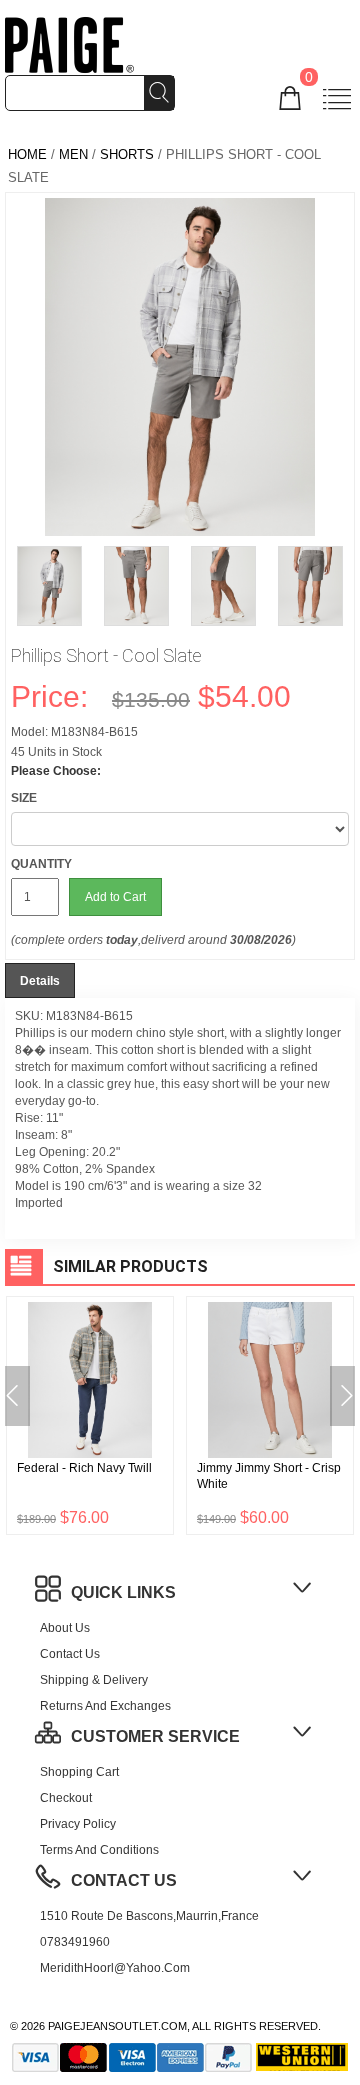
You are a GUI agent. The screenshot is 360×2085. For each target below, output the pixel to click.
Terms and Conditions (99, 1850)
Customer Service (155, 1736)
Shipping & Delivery (94, 1680)
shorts (127, 154)
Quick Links (123, 1592)
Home (27, 154)
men (73, 154)
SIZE (24, 798)
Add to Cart (115, 897)
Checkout (66, 1798)
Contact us (70, 1654)
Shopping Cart (79, 1772)
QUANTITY (41, 864)
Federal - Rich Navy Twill (84, 1468)
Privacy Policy (78, 1824)
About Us (65, 1628)
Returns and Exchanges (105, 1706)
